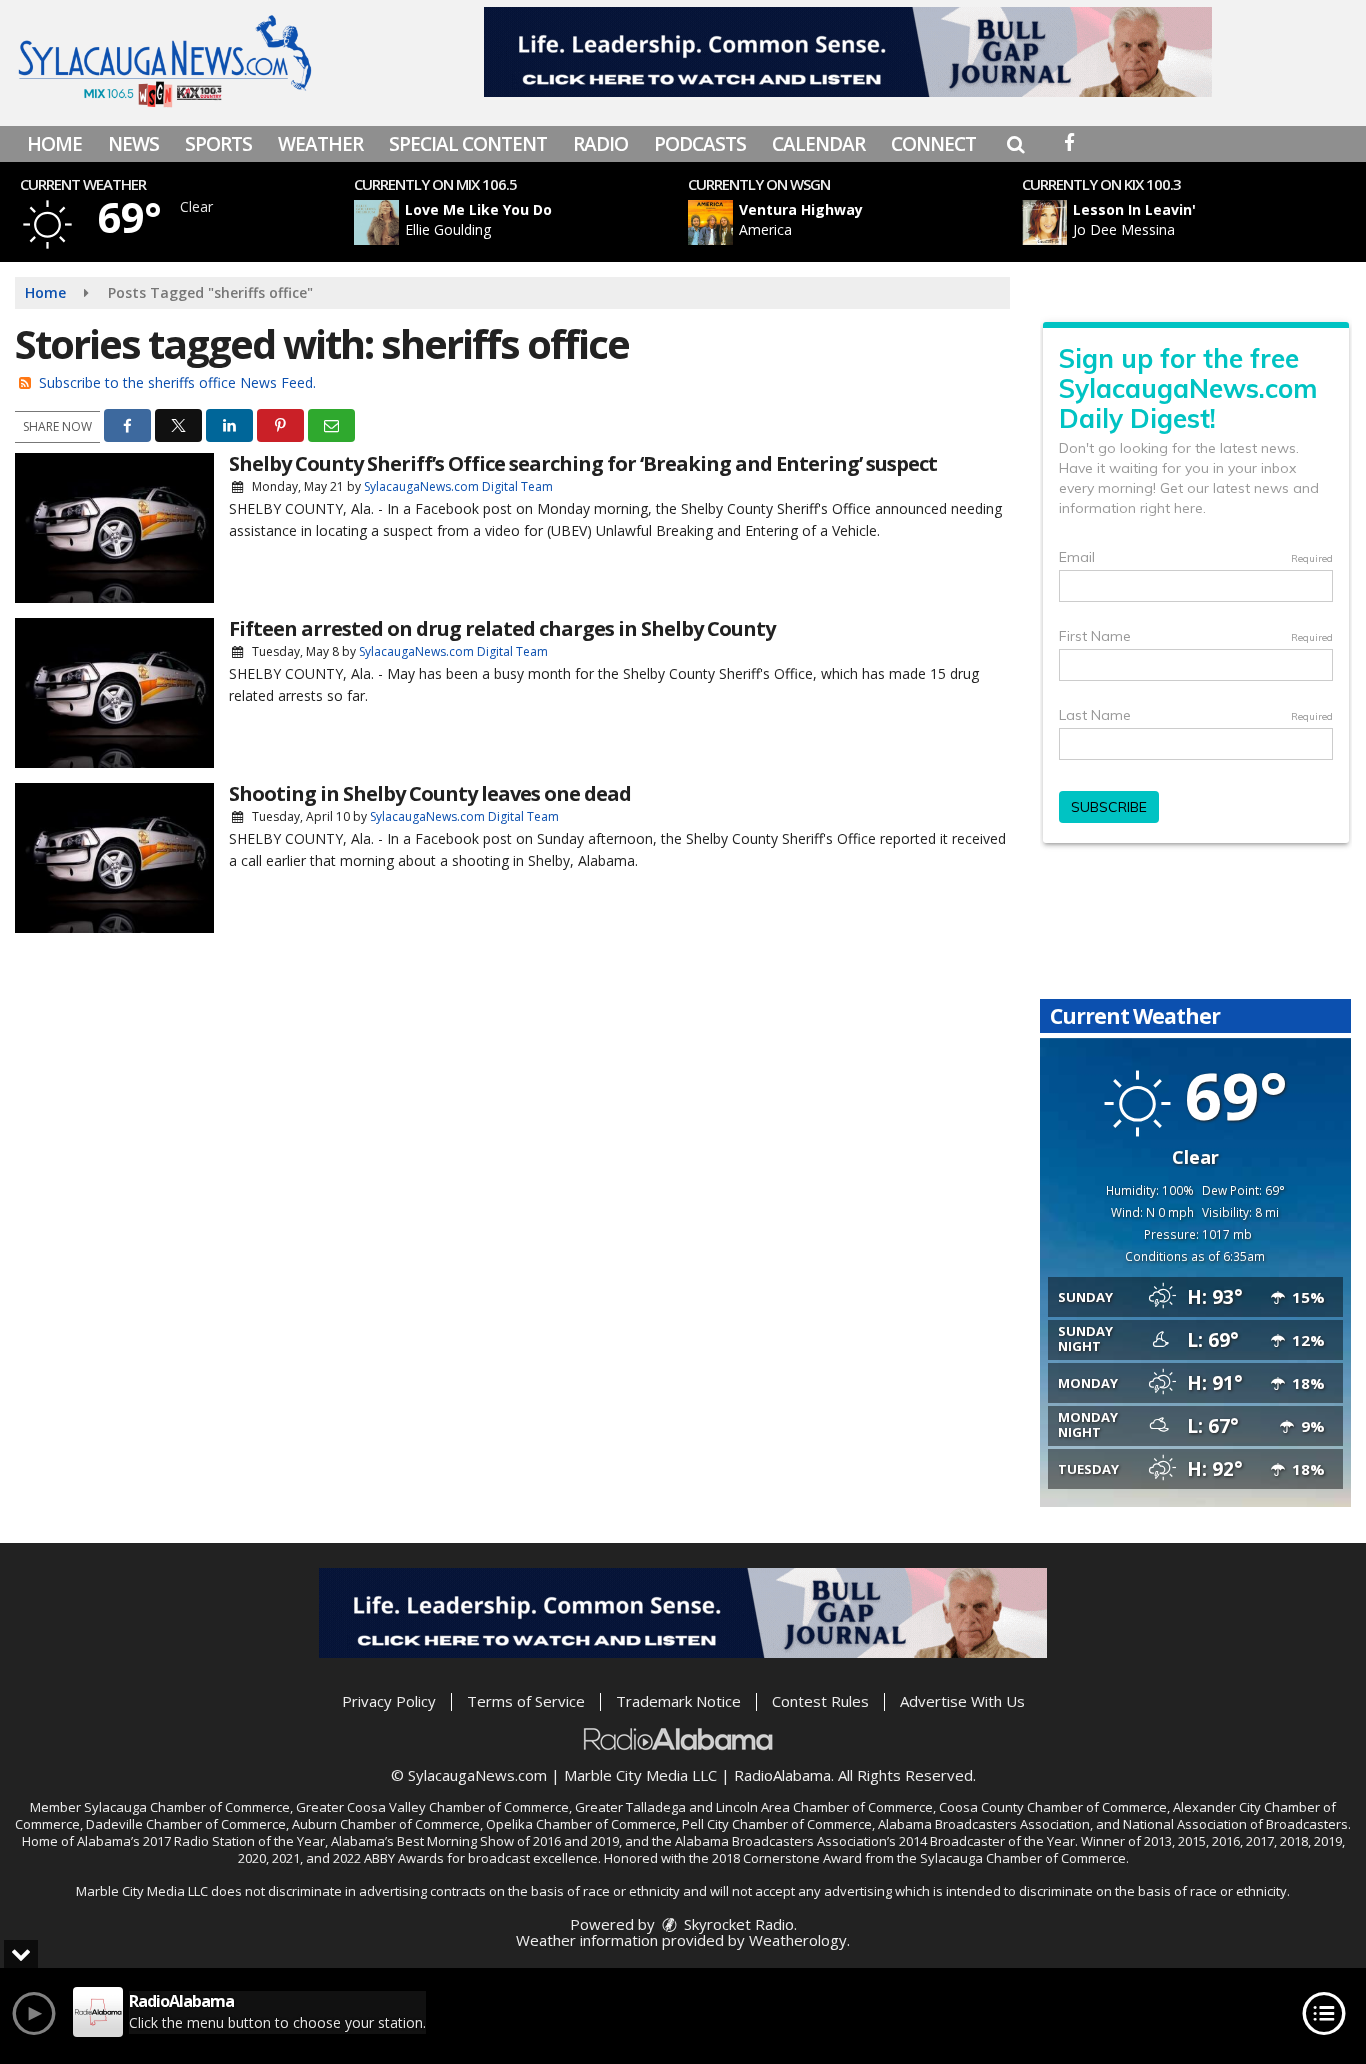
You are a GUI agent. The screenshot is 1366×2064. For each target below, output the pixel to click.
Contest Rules (820, 1701)
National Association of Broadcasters (1235, 1824)
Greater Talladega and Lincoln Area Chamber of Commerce (754, 1807)
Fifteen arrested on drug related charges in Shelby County (502, 628)
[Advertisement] (848, 52)
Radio (600, 144)
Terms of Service (526, 1701)
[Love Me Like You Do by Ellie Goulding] (376, 222)
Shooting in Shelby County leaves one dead (430, 793)
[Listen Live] (531, 222)
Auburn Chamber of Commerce (386, 1824)
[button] (1015, 144)
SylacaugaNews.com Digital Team (458, 486)
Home (54, 144)
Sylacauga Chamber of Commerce (187, 1807)
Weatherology (798, 1940)
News (133, 144)
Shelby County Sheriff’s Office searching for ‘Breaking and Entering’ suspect (583, 463)
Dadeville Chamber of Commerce (186, 1824)
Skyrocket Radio (737, 1924)
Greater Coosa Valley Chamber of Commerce (432, 1807)
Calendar (818, 144)
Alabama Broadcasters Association (984, 1824)
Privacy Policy (389, 1701)
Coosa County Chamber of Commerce (1053, 1807)
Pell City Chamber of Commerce (777, 1824)
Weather (320, 144)
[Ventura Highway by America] (710, 222)
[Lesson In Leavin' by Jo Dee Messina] (1044, 222)
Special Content (468, 144)
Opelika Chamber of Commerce (581, 1824)
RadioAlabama (782, 1775)
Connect (933, 144)
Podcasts (700, 144)
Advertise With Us (962, 1701)
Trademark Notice (678, 1701)
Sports (218, 144)
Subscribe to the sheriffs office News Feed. (177, 382)
